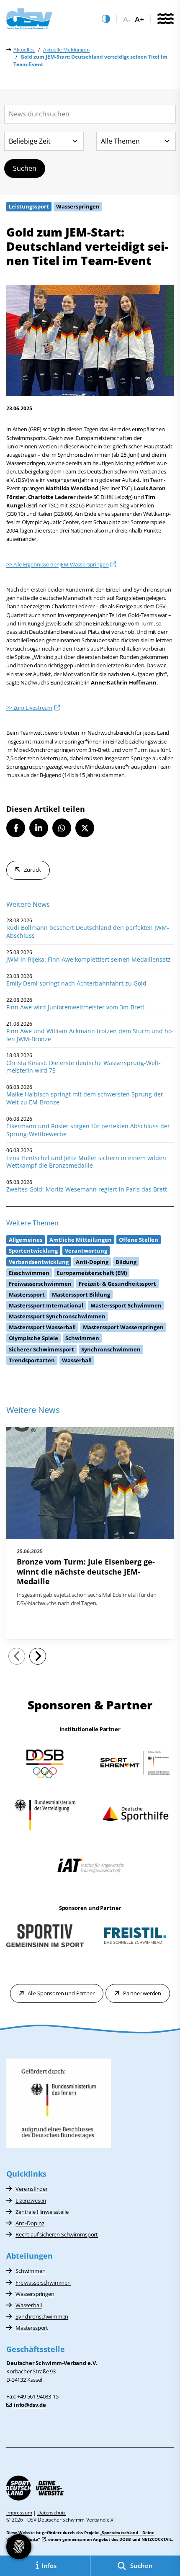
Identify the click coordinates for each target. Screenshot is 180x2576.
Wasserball (28, 2305)
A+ (139, 19)
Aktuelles (24, 50)
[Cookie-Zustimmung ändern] (19, 2547)
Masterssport (32, 2328)
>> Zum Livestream (29, 708)
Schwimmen (31, 2271)
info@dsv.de (30, 2405)
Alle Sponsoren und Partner (61, 1993)
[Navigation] (165, 19)
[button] (16, 828)
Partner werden (142, 1993)
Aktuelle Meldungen (66, 50)
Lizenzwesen (31, 2200)
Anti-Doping (30, 2223)
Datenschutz (51, 2513)
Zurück (32, 870)
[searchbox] (90, 114)
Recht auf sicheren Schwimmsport (57, 2234)
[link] (90, 1533)
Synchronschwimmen (42, 2316)
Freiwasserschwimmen (43, 2283)
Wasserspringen (35, 2294)
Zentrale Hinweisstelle (42, 2212)
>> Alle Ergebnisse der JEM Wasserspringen (57, 564)
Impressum (19, 2513)
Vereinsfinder (32, 2189)
